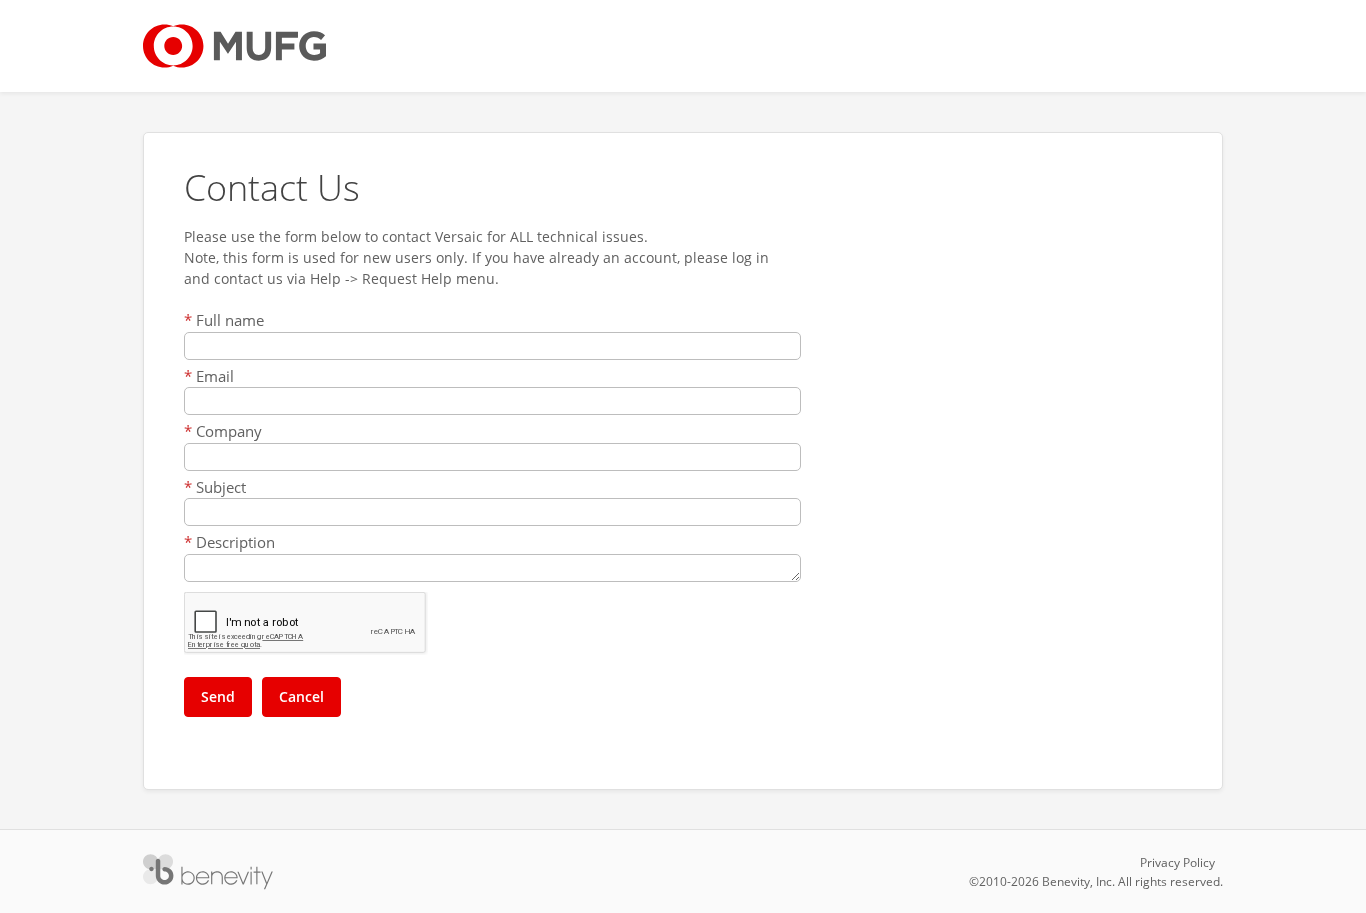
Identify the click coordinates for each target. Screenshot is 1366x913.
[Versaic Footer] (208, 872)
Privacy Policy (1177, 862)
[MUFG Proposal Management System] (234, 46)
